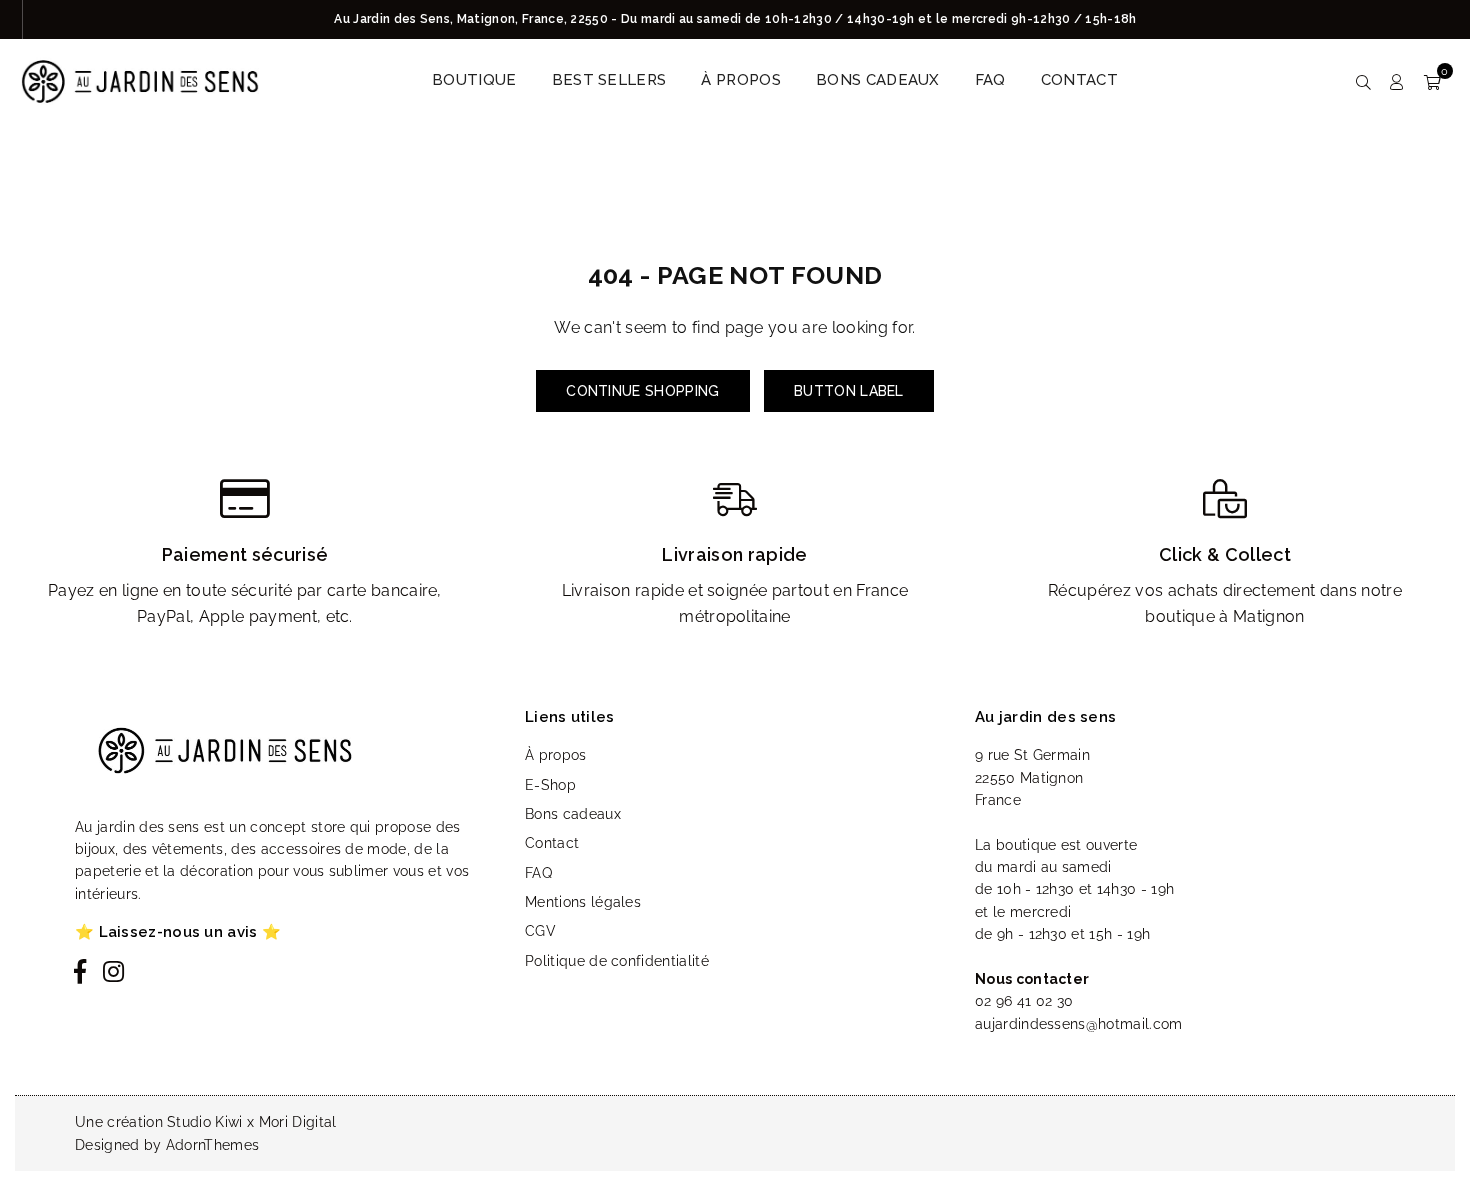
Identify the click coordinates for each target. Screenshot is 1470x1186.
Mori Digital (298, 1122)
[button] (1432, 81)
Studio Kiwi (205, 1122)
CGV (540, 931)
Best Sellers (609, 80)
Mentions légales (583, 902)
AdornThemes (213, 1145)
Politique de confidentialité (617, 961)
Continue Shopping (642, 391)
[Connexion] (1397, 81)
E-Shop (550, 785)
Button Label (849, 391)
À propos (556, 755)
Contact (1079, 80)
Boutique (474, 80)
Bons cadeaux (878, 80)
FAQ (990, 80)
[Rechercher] (1363, 81)
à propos (741, 80)
